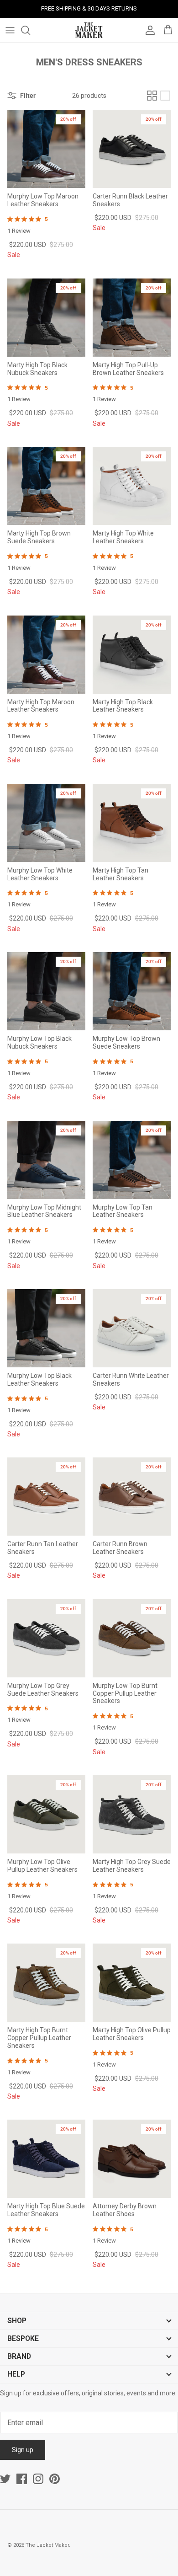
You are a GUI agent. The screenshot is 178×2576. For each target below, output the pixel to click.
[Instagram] (38, 2479)
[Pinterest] (55, 2479)
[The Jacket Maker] (89, 30)
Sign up (23, 2450)
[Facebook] (22, 2479)
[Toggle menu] (10, 30)
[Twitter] (5, 2479)
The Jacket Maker (47, 2545)
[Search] (30, 30)
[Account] (148, 30)
